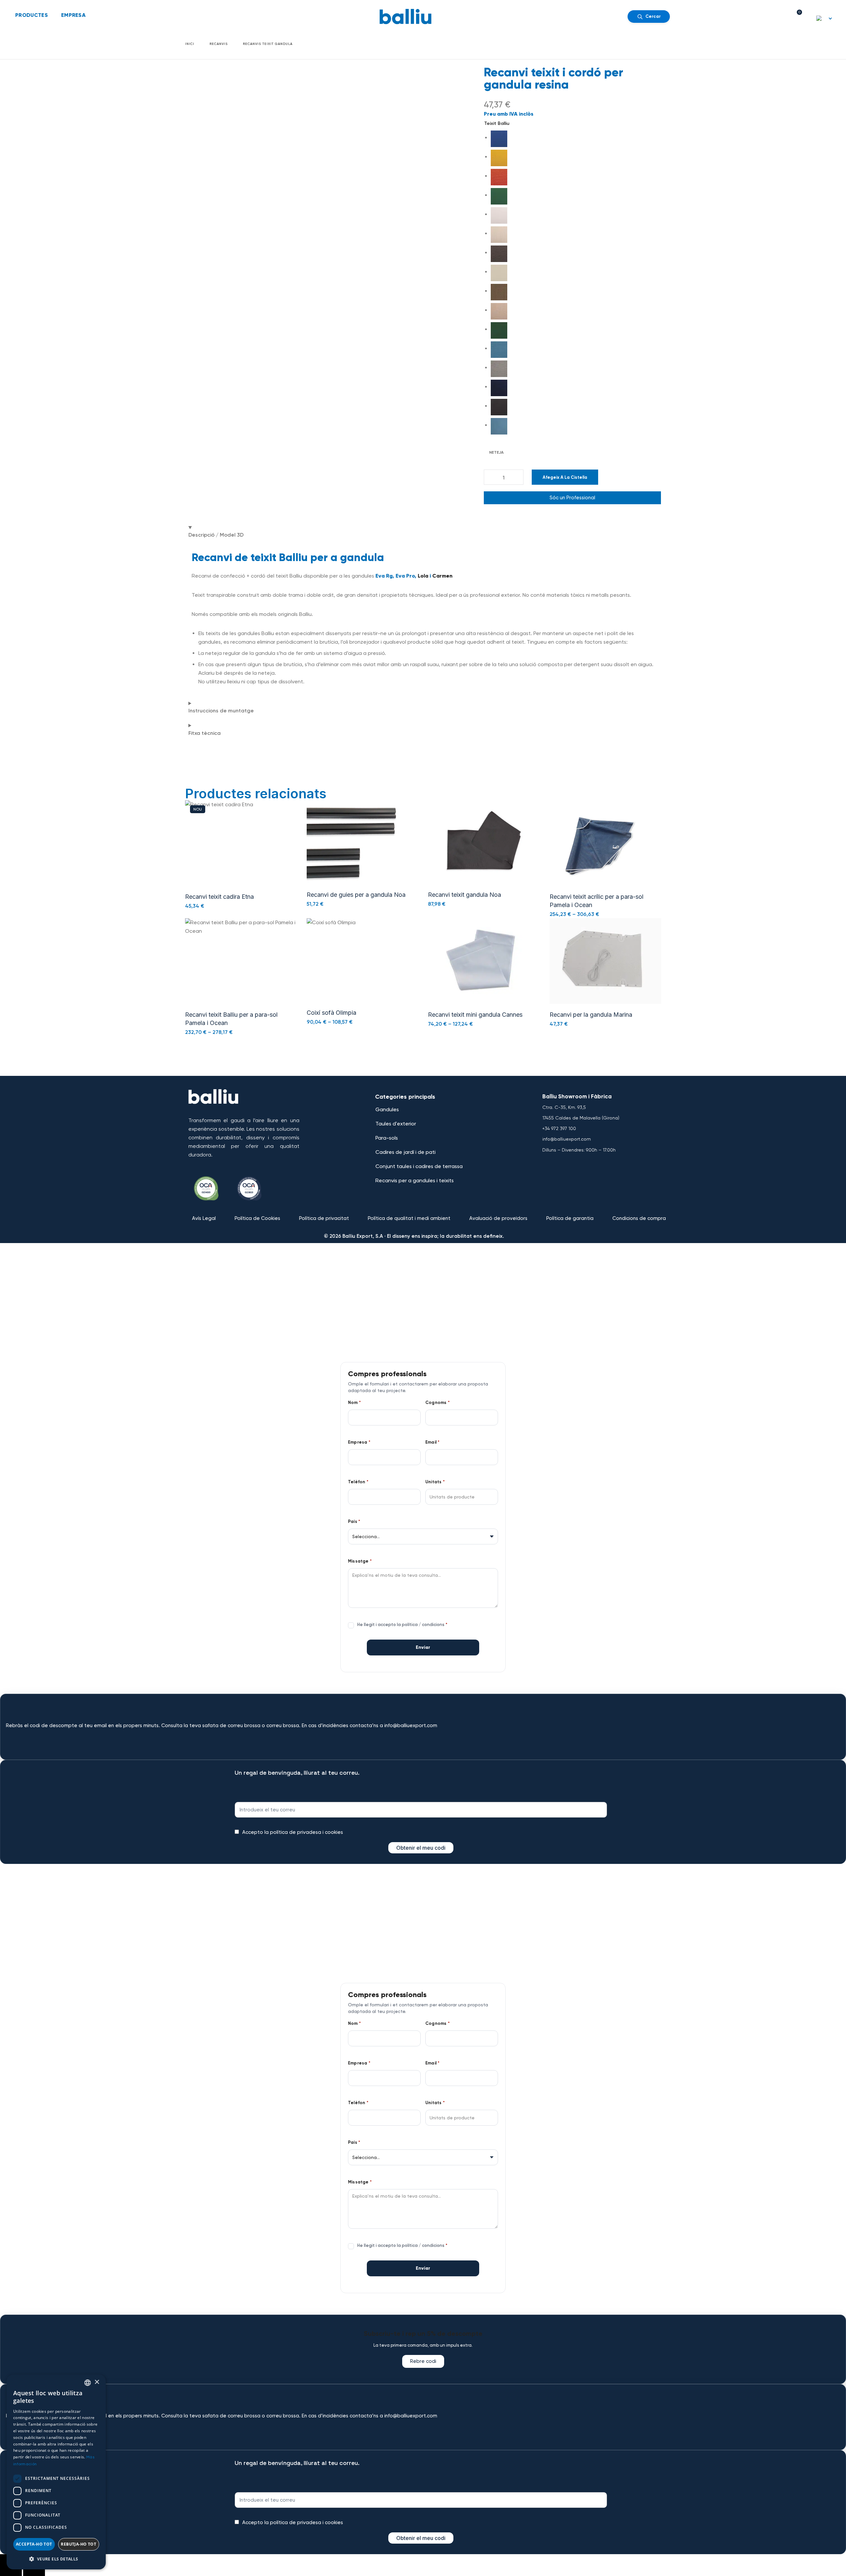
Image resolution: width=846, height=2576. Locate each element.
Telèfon (358, 1482)
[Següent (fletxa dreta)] (34, 2571)
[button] (353, 845)
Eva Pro (405, 576)
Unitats (435, 1482)
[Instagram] (582, 1167)
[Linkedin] (601, 1167)
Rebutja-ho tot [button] (78, 2544)
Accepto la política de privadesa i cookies (293, 1832)
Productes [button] (32, 15)
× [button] (97, 2382)
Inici (190, 44)
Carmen (442, 576)
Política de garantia (570, 1218)
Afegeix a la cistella (565, 477)
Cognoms (438, 1403)
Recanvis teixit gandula (268, 44)
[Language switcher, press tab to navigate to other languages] (825, 18)
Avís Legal (204, 1218)
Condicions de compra (639, 1218)
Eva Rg (384, 576)
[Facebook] (543, 1167)
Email (432, 1442)
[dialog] (56, 2472)
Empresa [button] (73, 15)
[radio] (576, 139)
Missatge (360, 1561)
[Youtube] (562, 1167)
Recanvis (219, 44)
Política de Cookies (257, 1218)
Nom (354, 1403)
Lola (423, 576)
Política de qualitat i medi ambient (409, 1218)
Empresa (359, 1442)
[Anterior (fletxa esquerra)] (11, 2571)
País (354, 1522)
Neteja (496, 452)
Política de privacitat (324, 1218)
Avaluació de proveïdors (498, 1218)
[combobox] (88, 2383)
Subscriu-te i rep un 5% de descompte (423, 2333)
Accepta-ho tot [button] (34, 2544)
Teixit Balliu (497, 123)
